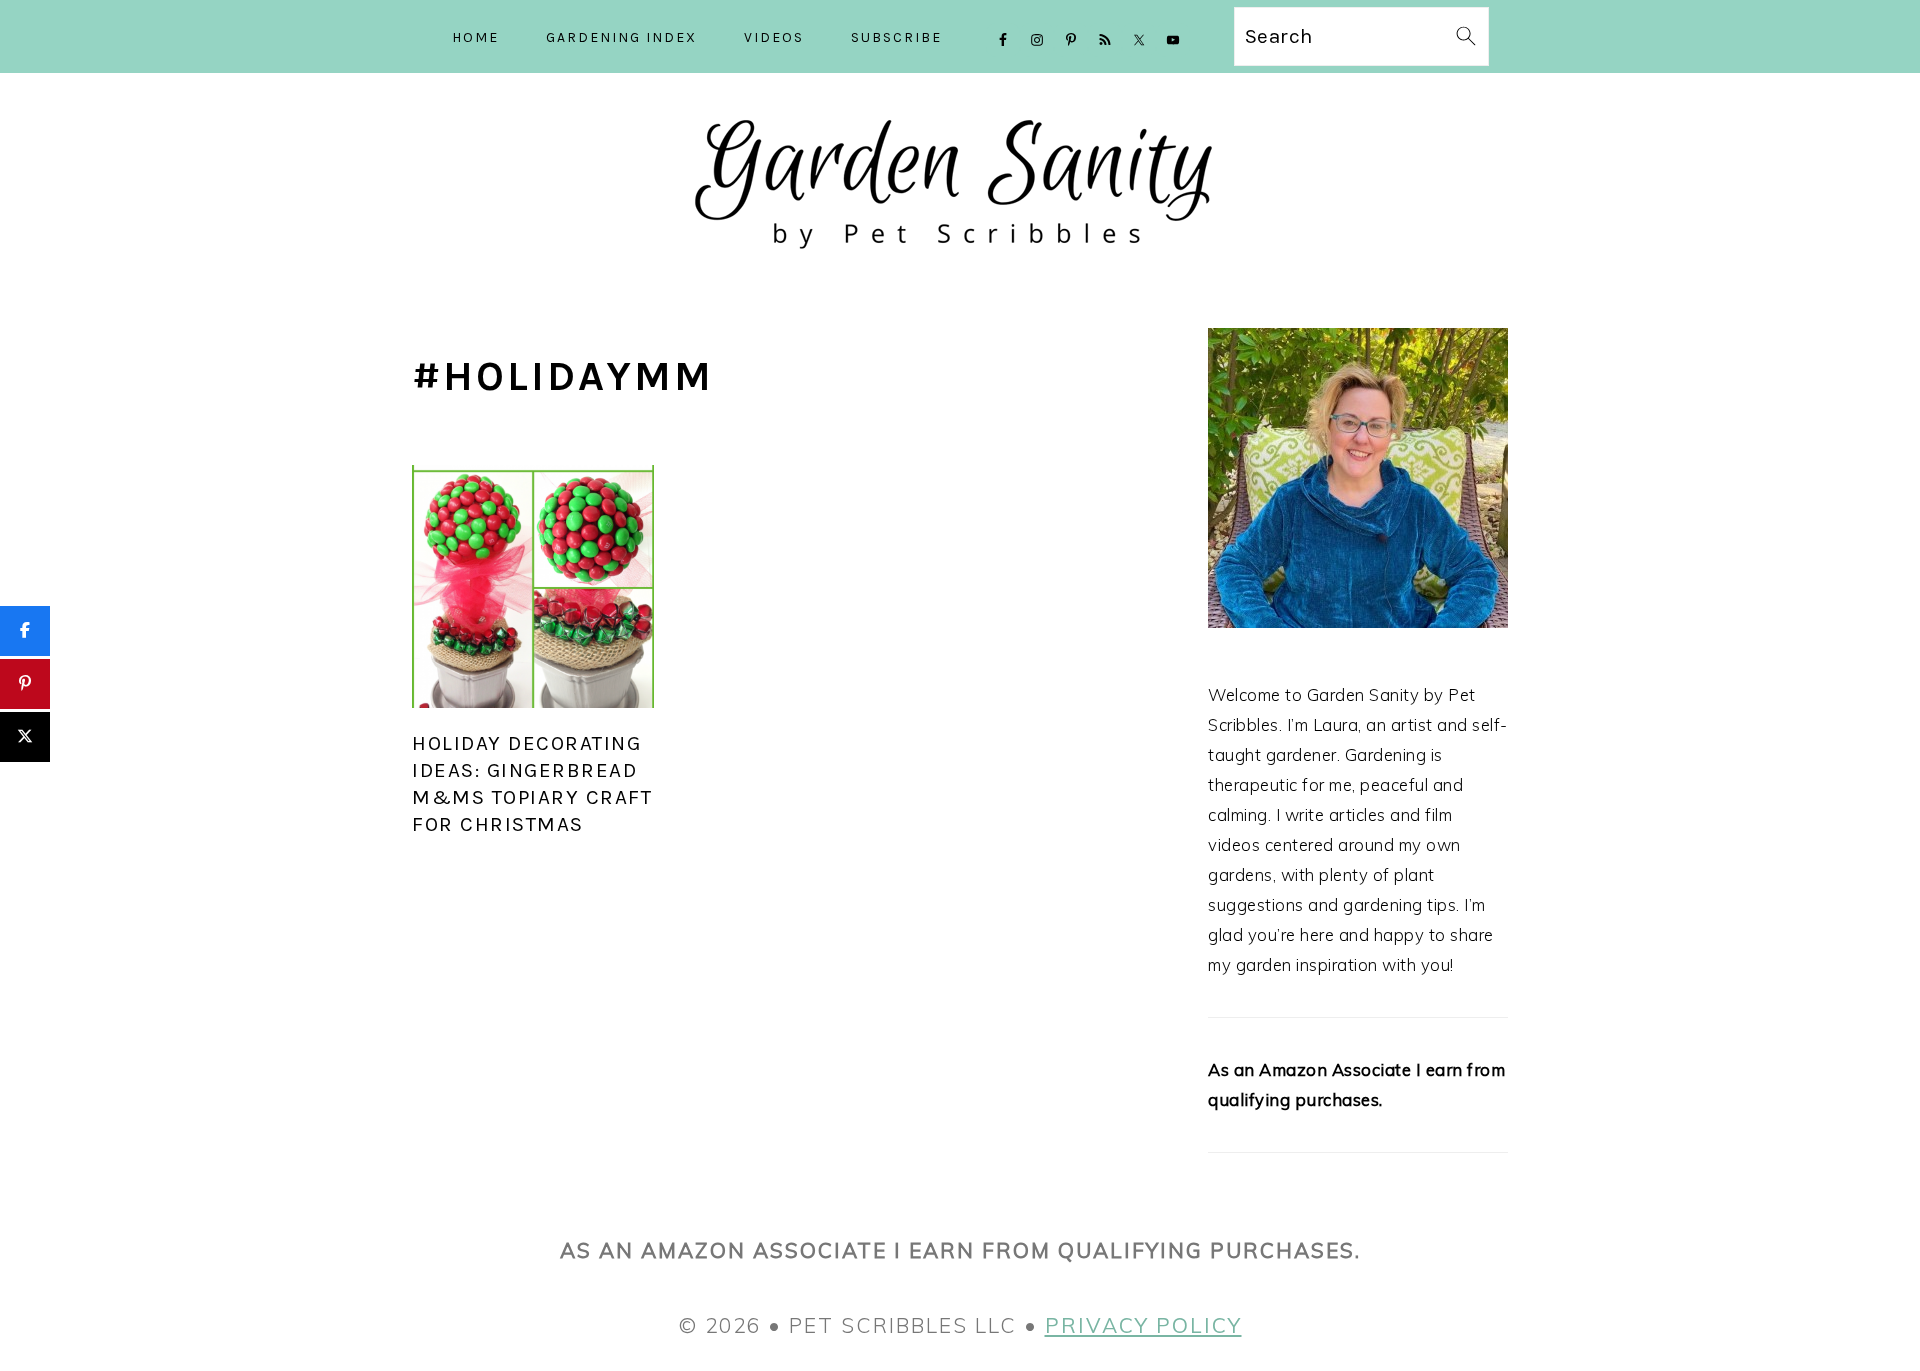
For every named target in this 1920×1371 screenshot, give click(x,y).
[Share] (25, 631)
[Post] (25, 737)
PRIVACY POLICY (1143, 1325)
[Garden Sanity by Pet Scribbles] (960, 266)
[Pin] (25, 684)
